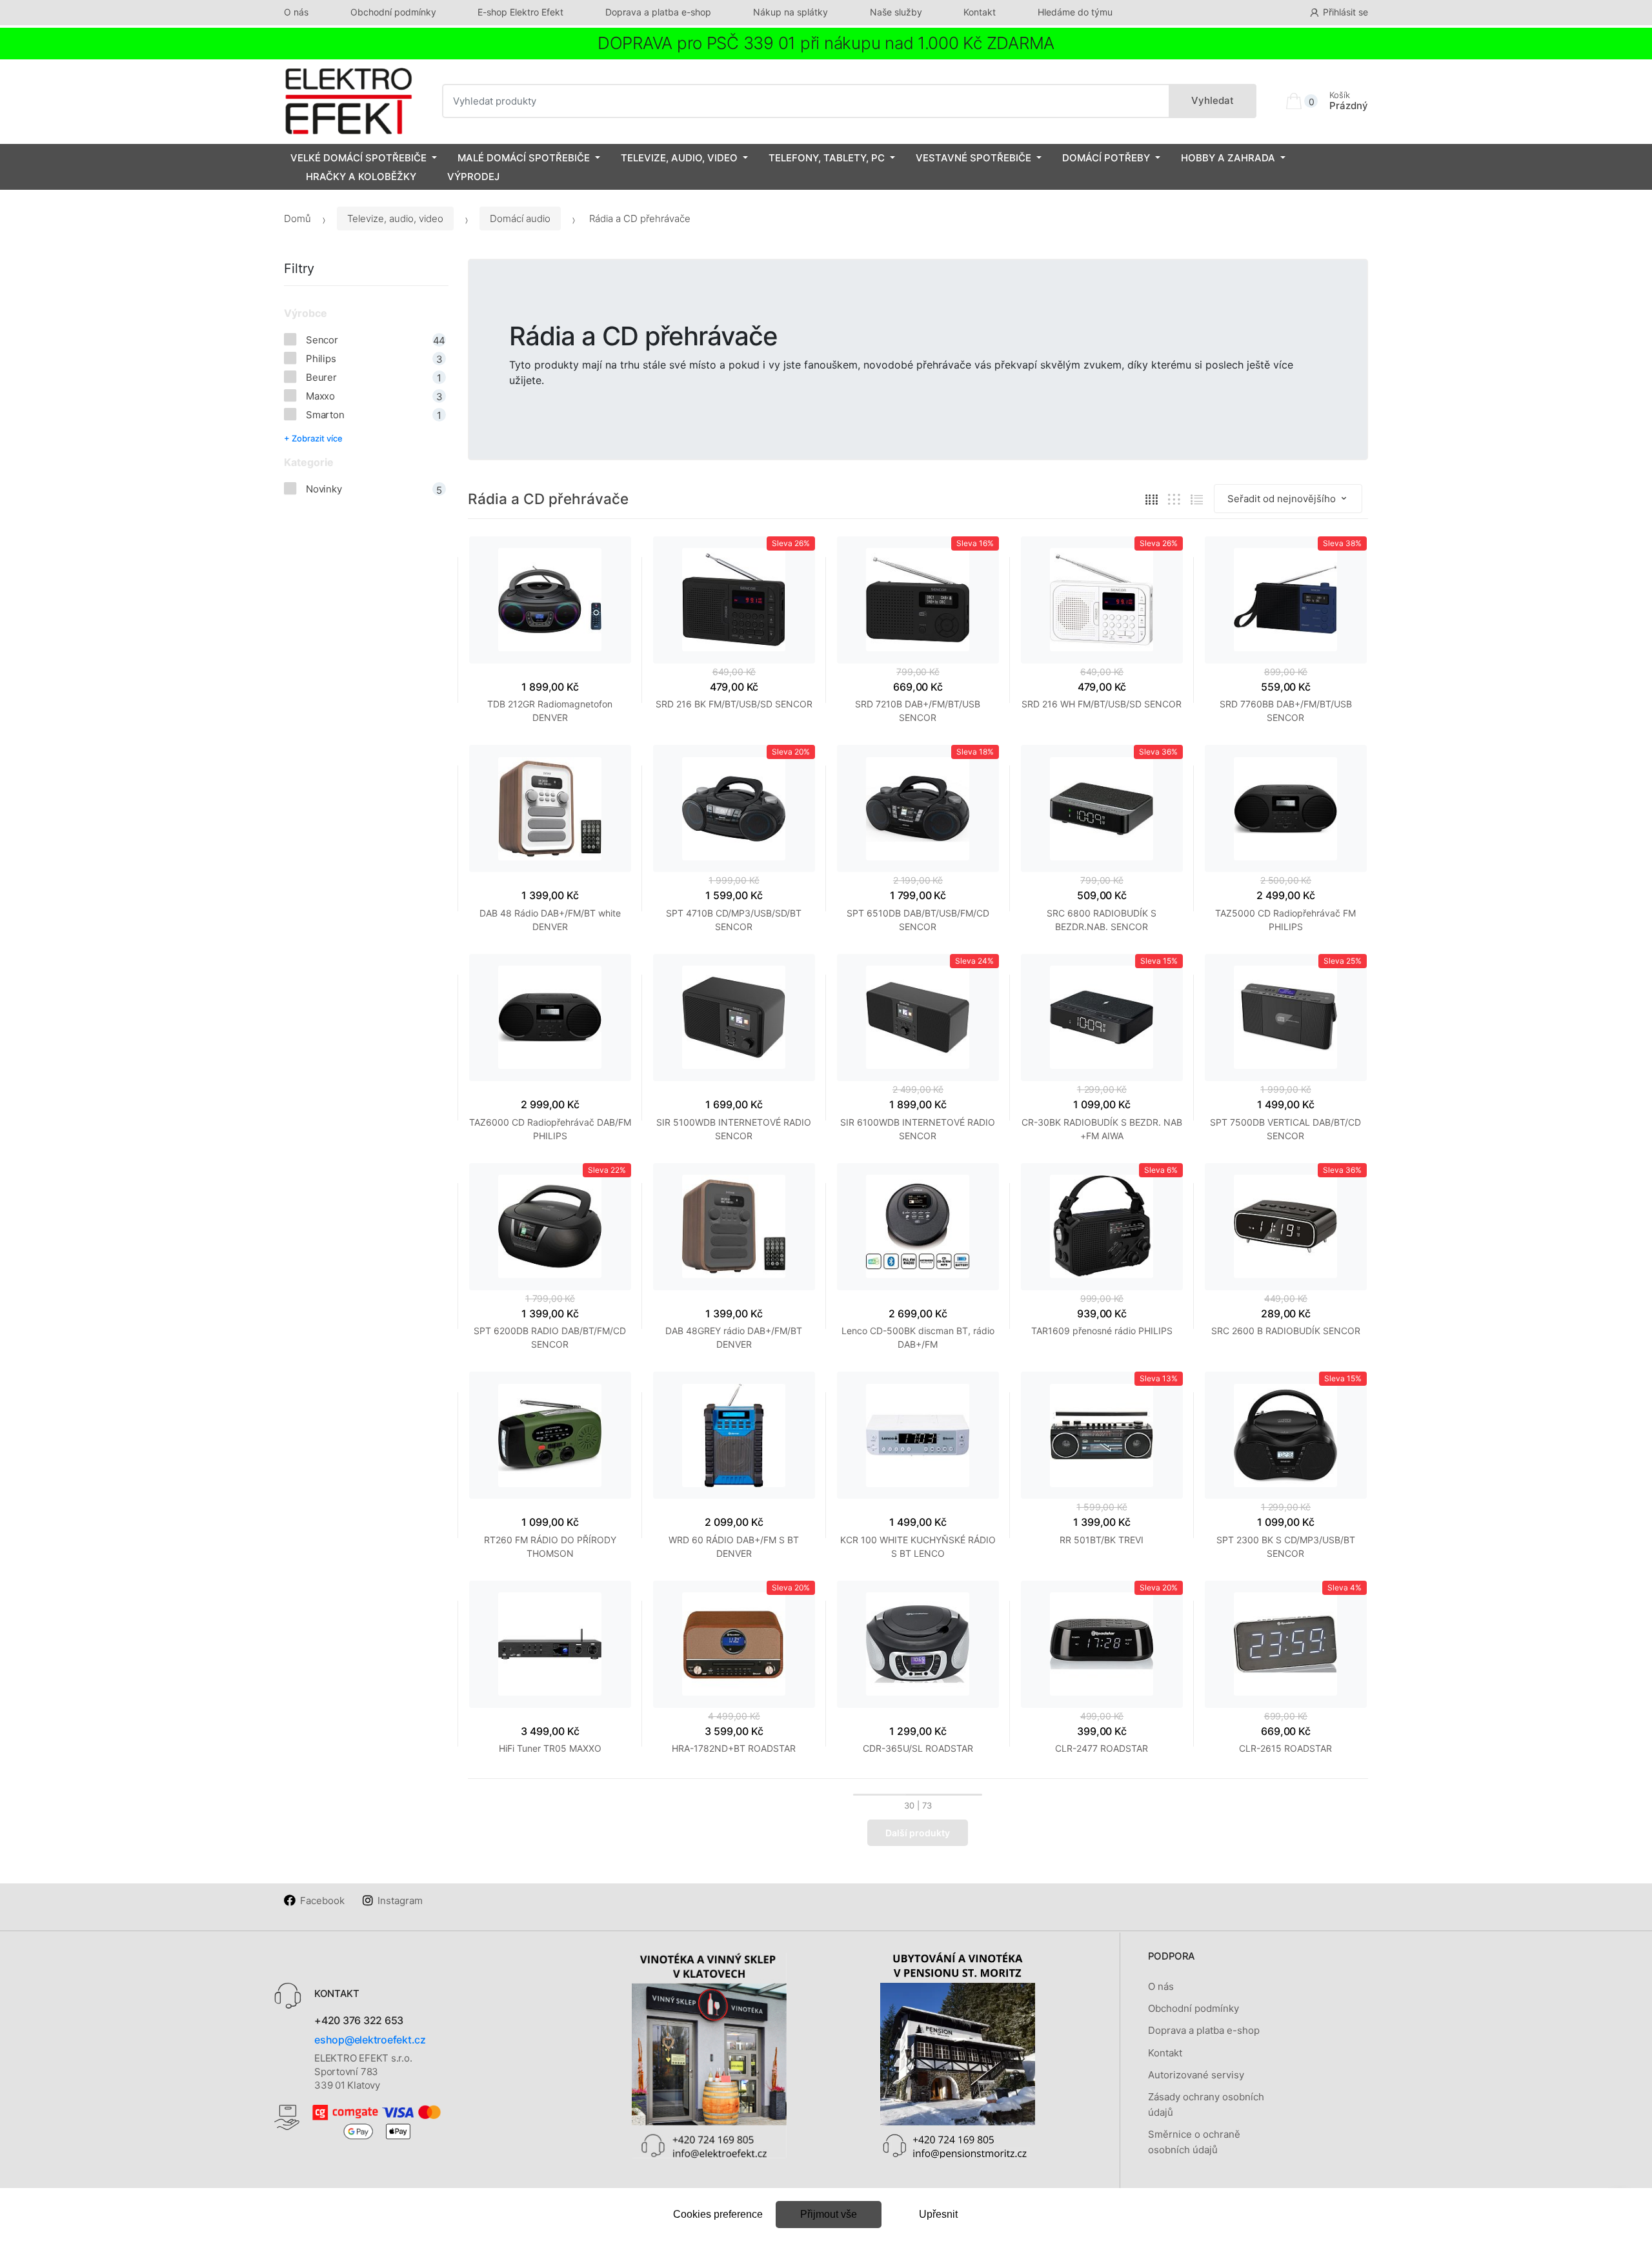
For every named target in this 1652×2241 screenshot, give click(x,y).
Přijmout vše (829, 2214)
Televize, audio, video (679, 158)
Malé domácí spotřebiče (524, 158)
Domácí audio (520, 218)
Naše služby (896, 12)
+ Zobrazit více (313, 438)
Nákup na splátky (791, 12)
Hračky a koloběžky (361, 177)
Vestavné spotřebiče (973, 158)
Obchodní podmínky (393, 12)
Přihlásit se (1345, 12)
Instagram (400, 1901)
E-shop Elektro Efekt (520, 12)
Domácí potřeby (1106, 158)
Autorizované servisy (1196, 2075)
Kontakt (980, 12)
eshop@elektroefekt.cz (370, 2040)
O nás (296, 12)
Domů (297, 218)
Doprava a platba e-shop (658, 12)
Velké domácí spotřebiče (358, 158)
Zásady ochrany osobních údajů (1206, 2104)
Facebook (322, 1901)
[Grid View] (1152, 499)
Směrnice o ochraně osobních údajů (1194, 2142)
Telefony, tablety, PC (827, 158)
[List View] (1197, 499)
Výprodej (473, 177)
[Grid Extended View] (1174, 499)
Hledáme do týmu (1075, 12)
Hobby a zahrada (1228, 158)
